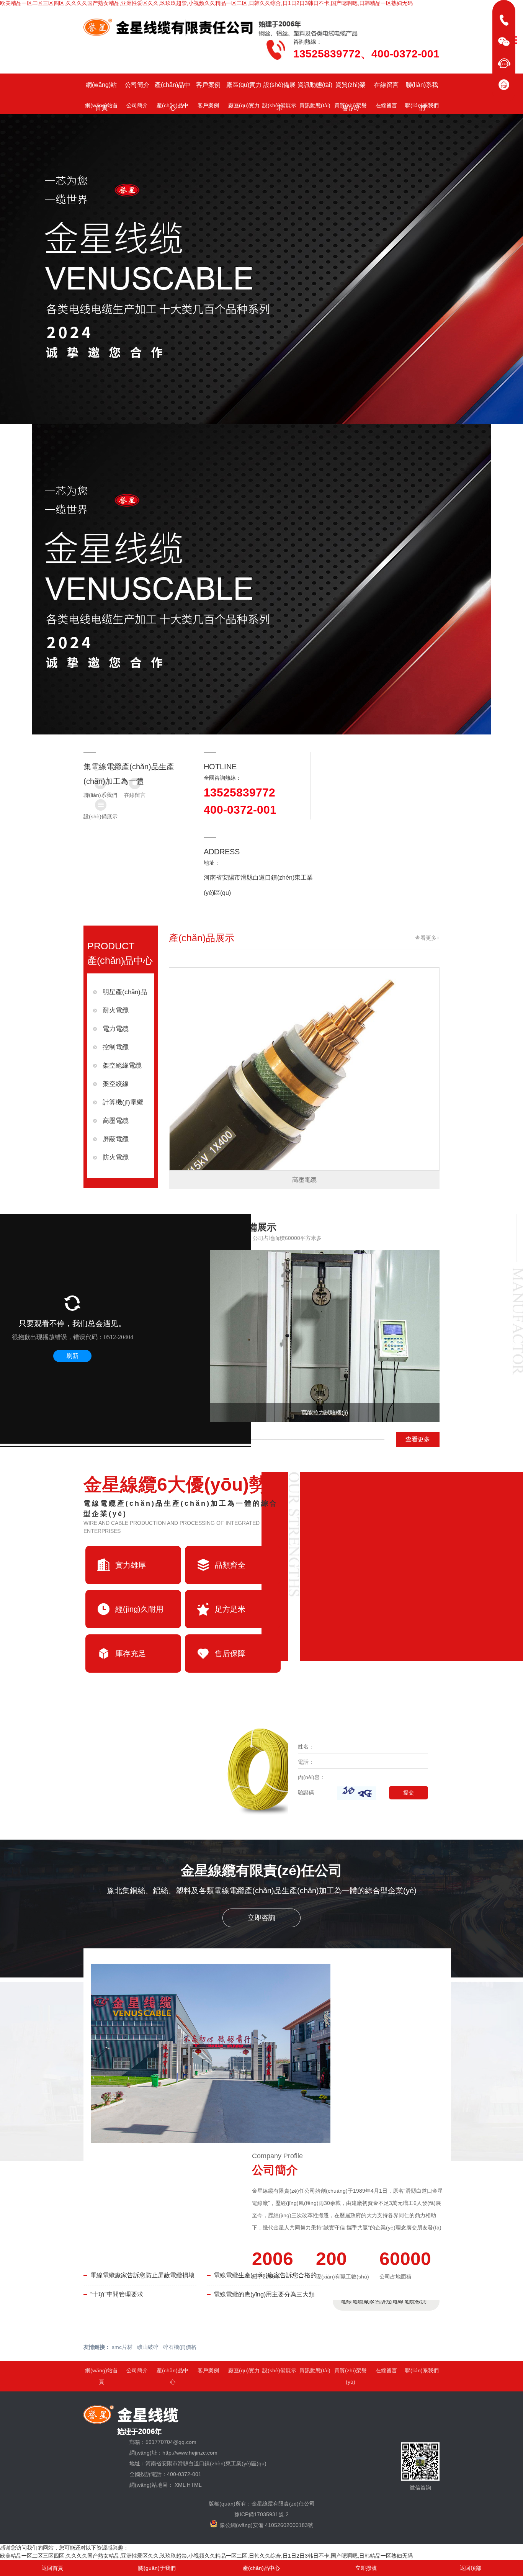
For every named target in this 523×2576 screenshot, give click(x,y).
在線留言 (386, 85)
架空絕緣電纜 (122, 1066)
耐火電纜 (116, 1010)
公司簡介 (137, 85)
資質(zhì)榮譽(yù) (351, 89)
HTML (194, 2485)
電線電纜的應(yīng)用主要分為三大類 (264, 2294)
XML (180, 2485)
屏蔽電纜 (116, 1139)
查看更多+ (427, 938)
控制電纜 (116, 1047)
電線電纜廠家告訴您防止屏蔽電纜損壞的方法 (142, 2278)
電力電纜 (116, 1029)
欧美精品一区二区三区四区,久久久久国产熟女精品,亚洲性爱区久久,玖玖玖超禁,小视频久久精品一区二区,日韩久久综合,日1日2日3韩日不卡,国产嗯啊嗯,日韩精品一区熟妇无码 (206, 3)
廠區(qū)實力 (244, 85)
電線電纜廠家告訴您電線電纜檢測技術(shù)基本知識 (383, 2304)
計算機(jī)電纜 (123, 1102)
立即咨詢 (261, 1918)
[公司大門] (211, 2053)
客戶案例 (208, 85)
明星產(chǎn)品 (125, 992)
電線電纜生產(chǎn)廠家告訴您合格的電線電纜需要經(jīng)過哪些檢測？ (265, 2278)
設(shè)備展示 (279, 89)
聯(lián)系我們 (422, 89)
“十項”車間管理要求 (117, 2294)
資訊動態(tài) (315, 85)
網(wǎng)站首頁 (101, 89)
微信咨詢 (420, 2488)
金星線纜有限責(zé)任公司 (261, 1870)
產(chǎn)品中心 (172, 89)
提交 (409, 1793)
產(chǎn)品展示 (202, 938)
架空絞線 (116, 1084)
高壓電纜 (116, 1121)
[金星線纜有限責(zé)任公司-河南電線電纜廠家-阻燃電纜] (221, 28)
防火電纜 (116, 1157)
